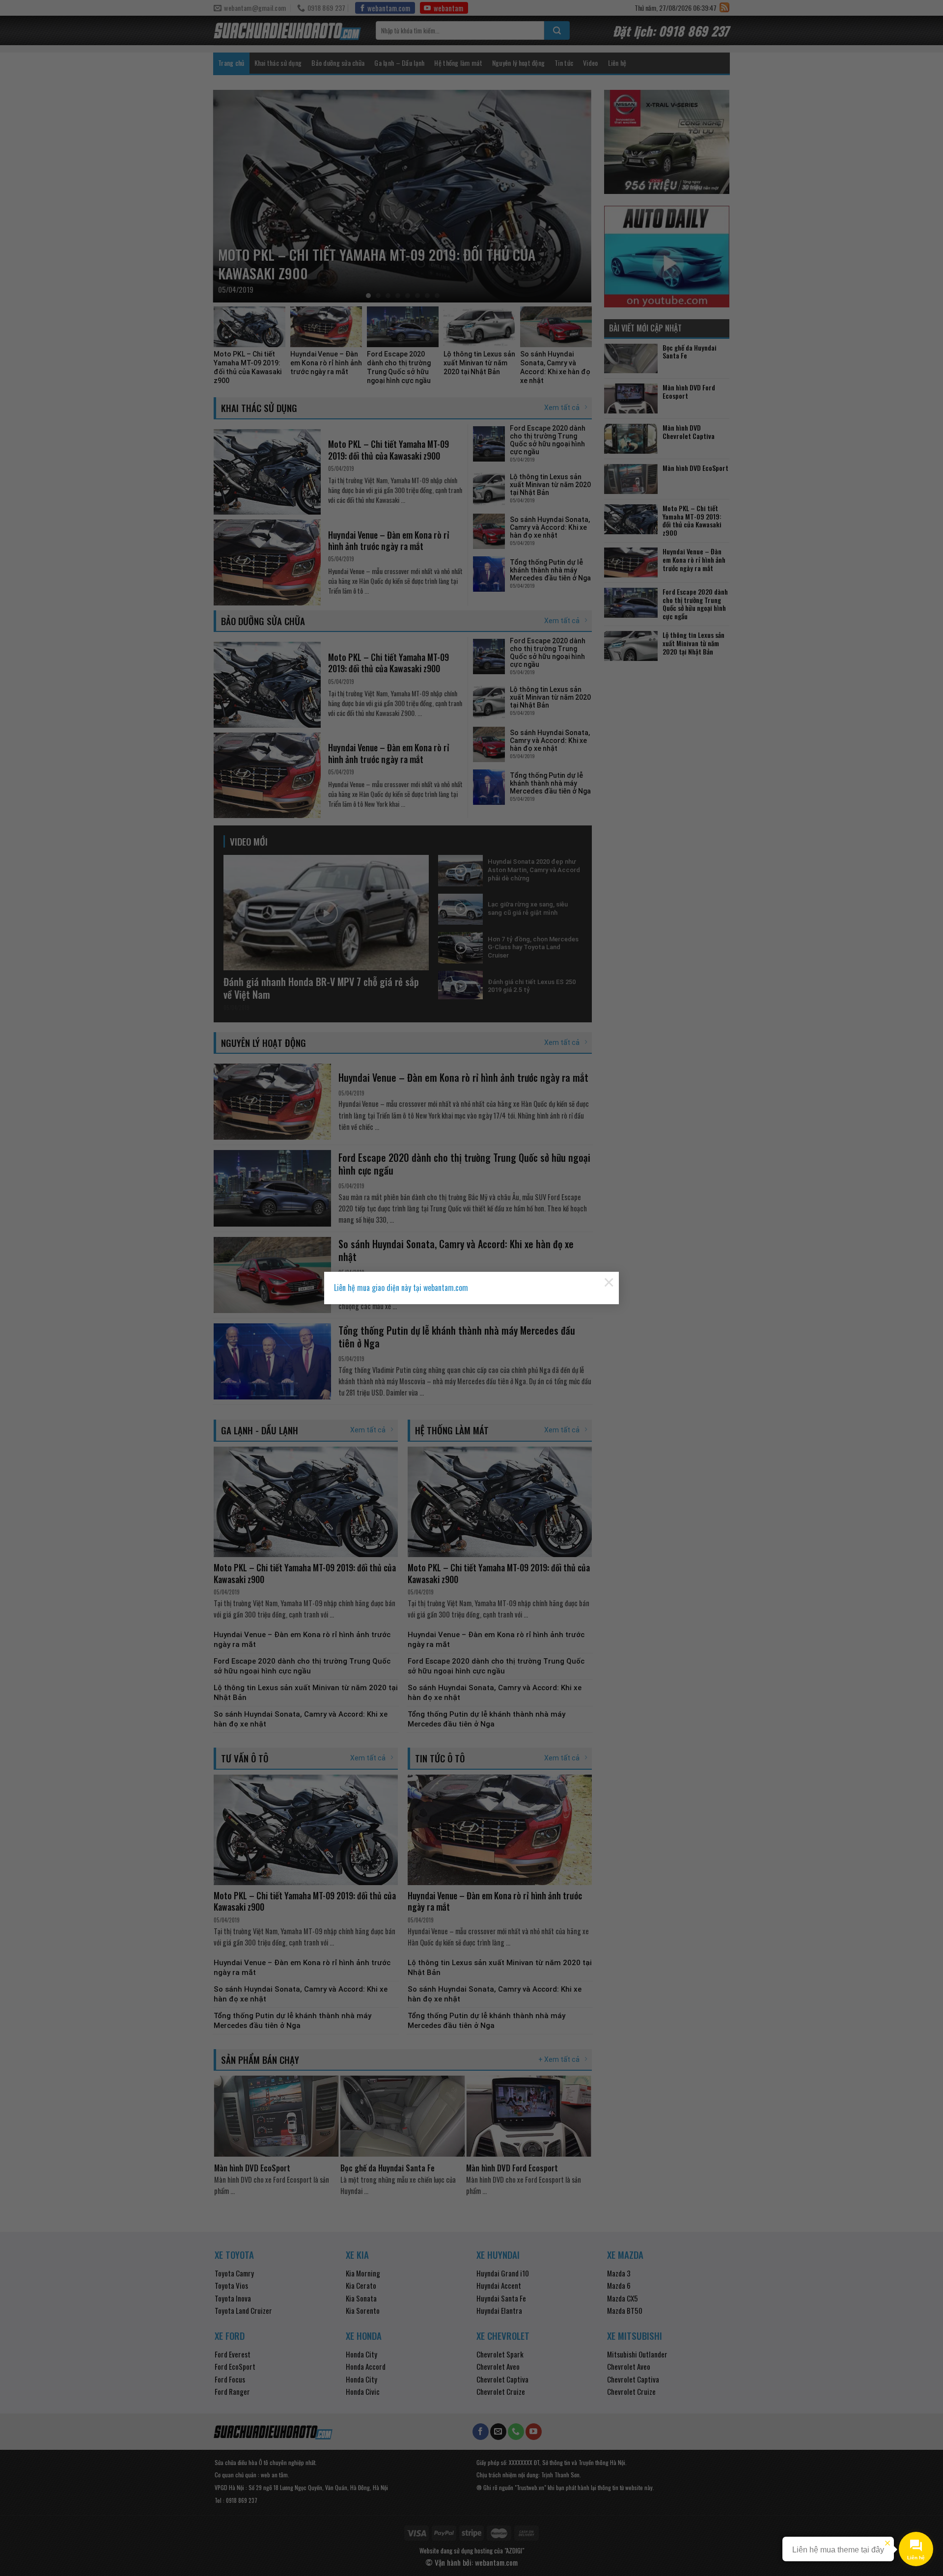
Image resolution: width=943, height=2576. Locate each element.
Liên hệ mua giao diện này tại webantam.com (401, 1288)
